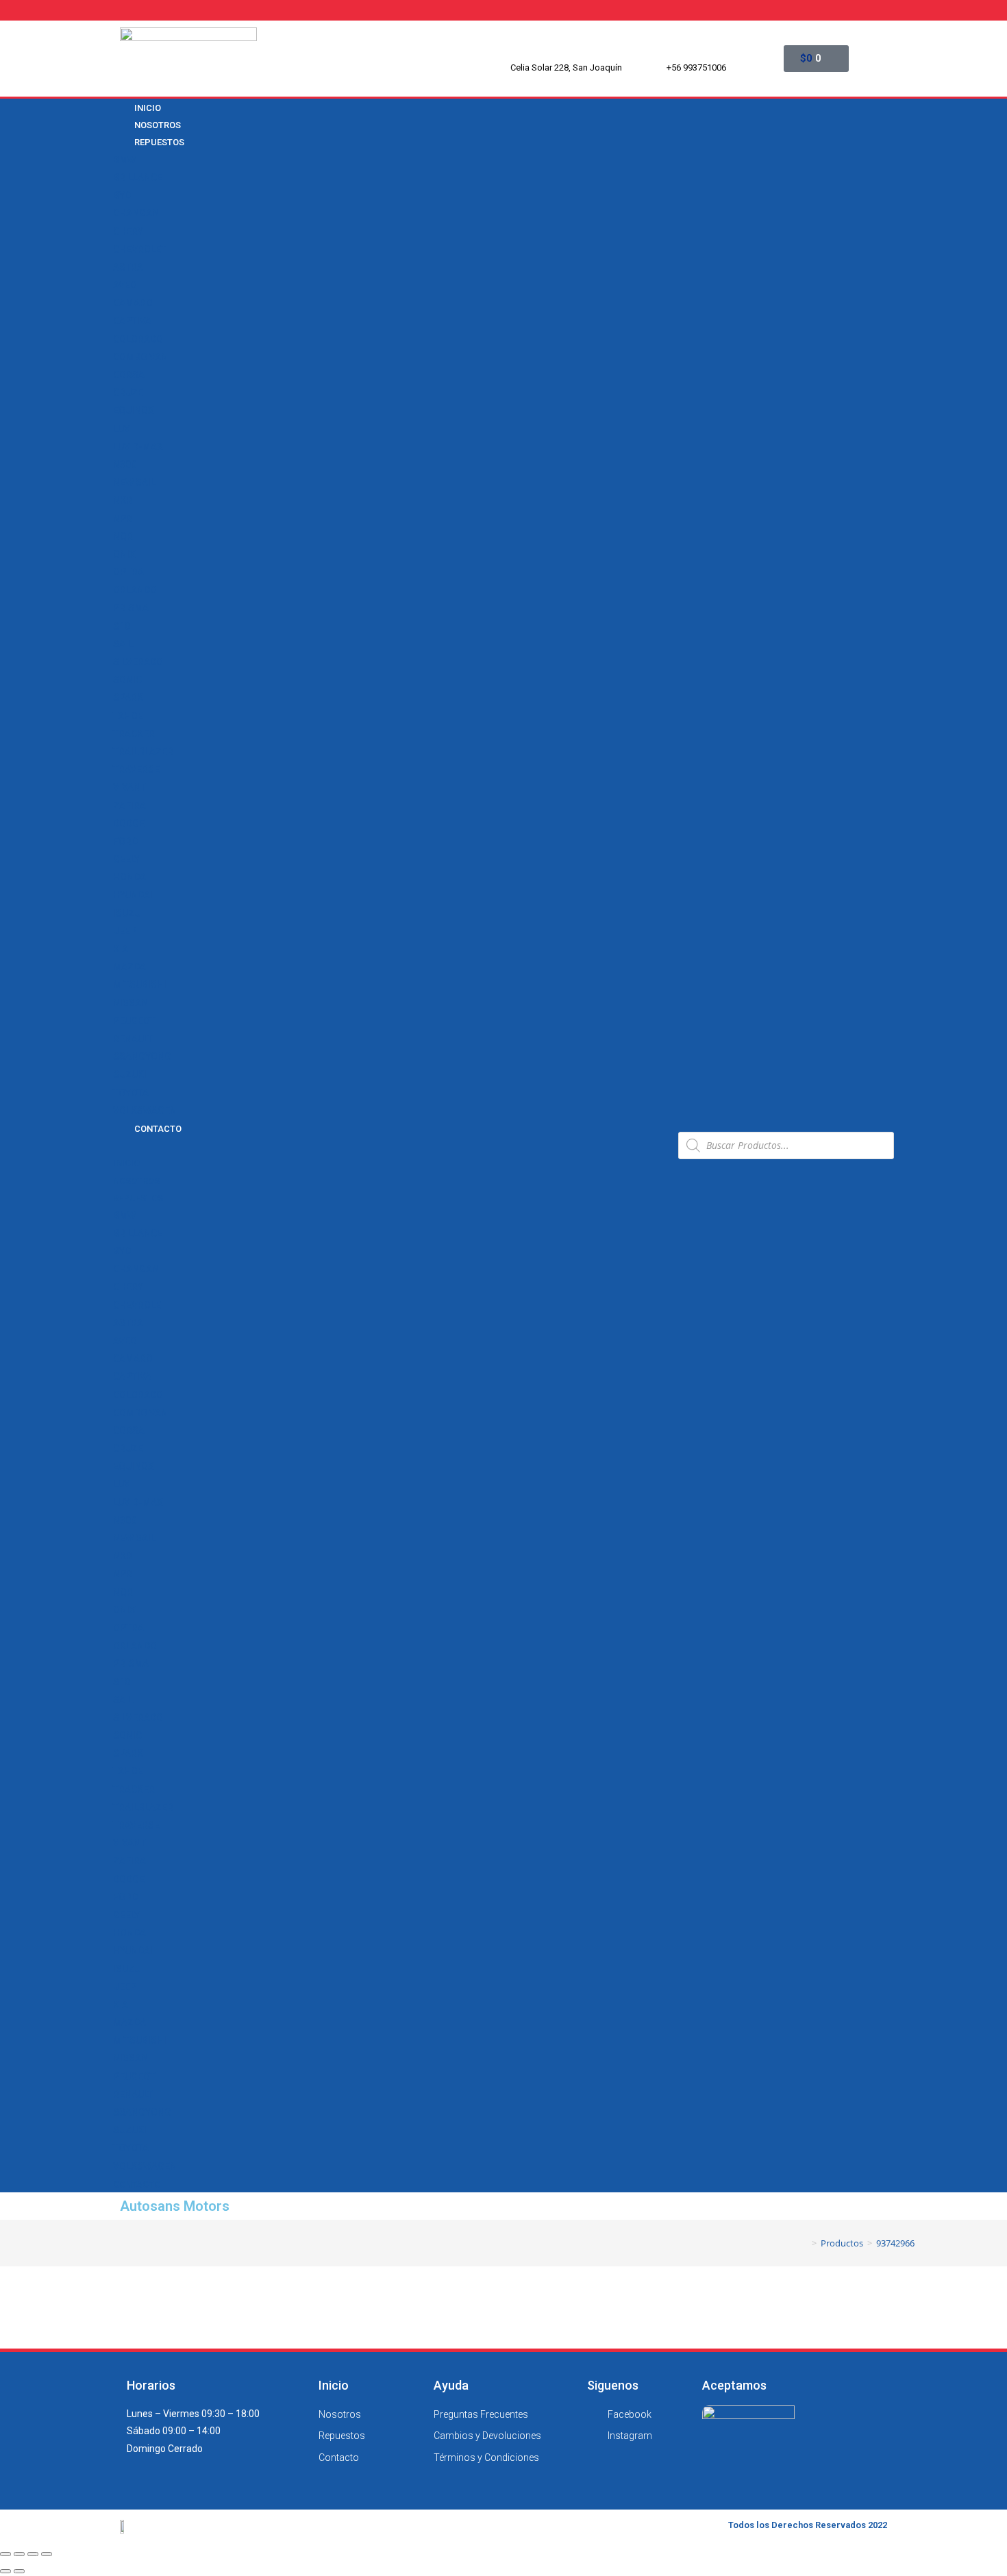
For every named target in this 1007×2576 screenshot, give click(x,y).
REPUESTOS (159, 142)
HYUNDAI (133, 895)
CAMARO (133, 303)
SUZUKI (130, 1074)
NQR (123, 536)
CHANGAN (136, 213)
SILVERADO (138, 662)
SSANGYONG (142, 1056)
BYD (122, 195)
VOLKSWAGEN (145, 1111)
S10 (122, 626)
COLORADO (138, 339)
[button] (390, 1145)
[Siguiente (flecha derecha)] (19, 2571)
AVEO (125, 285)
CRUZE (128, 393)
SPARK (128, 697)
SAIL (123, 644)
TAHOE (128, 716)
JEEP (125, 931)
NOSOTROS (136, 1181)
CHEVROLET (140, 249)
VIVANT (129, 787)
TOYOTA (131, 1093)
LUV (122, 429)
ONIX (124, 554)
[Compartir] (19, 2554)
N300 (125, 465)
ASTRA (128, 267)
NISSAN (130, 1003)
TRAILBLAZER (143, 752)
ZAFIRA (129, 806)
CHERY (128, 232)
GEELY (126, 859)
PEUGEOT (134, 1021)
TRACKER (134, 734)
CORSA (129, 375)
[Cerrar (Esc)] (5, 2554)
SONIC (127, 680)
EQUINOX (134, 410)
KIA (121, 949)
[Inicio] (804, 2243)
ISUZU (127, 913)
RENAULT (133, 1039)
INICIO (126, 1163)
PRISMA (131, 608)
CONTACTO (158, 1129)
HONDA (129, 877)
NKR (123, 500)
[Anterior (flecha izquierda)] (5, 2571)
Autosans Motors (175, 2206)
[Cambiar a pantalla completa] (33, 2554)
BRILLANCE (138, 177)
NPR (123, 519)
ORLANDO (135, 590)
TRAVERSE (136, 769)
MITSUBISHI (140, 984)
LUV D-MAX (138, 447)
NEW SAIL (134, 482)
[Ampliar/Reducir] (47, 2554)
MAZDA (129, 967)
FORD (125, 841)
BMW (124, 160)
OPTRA (128, 572)
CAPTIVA (132, 321)
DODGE (129, 823)
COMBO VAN (140, 357)
